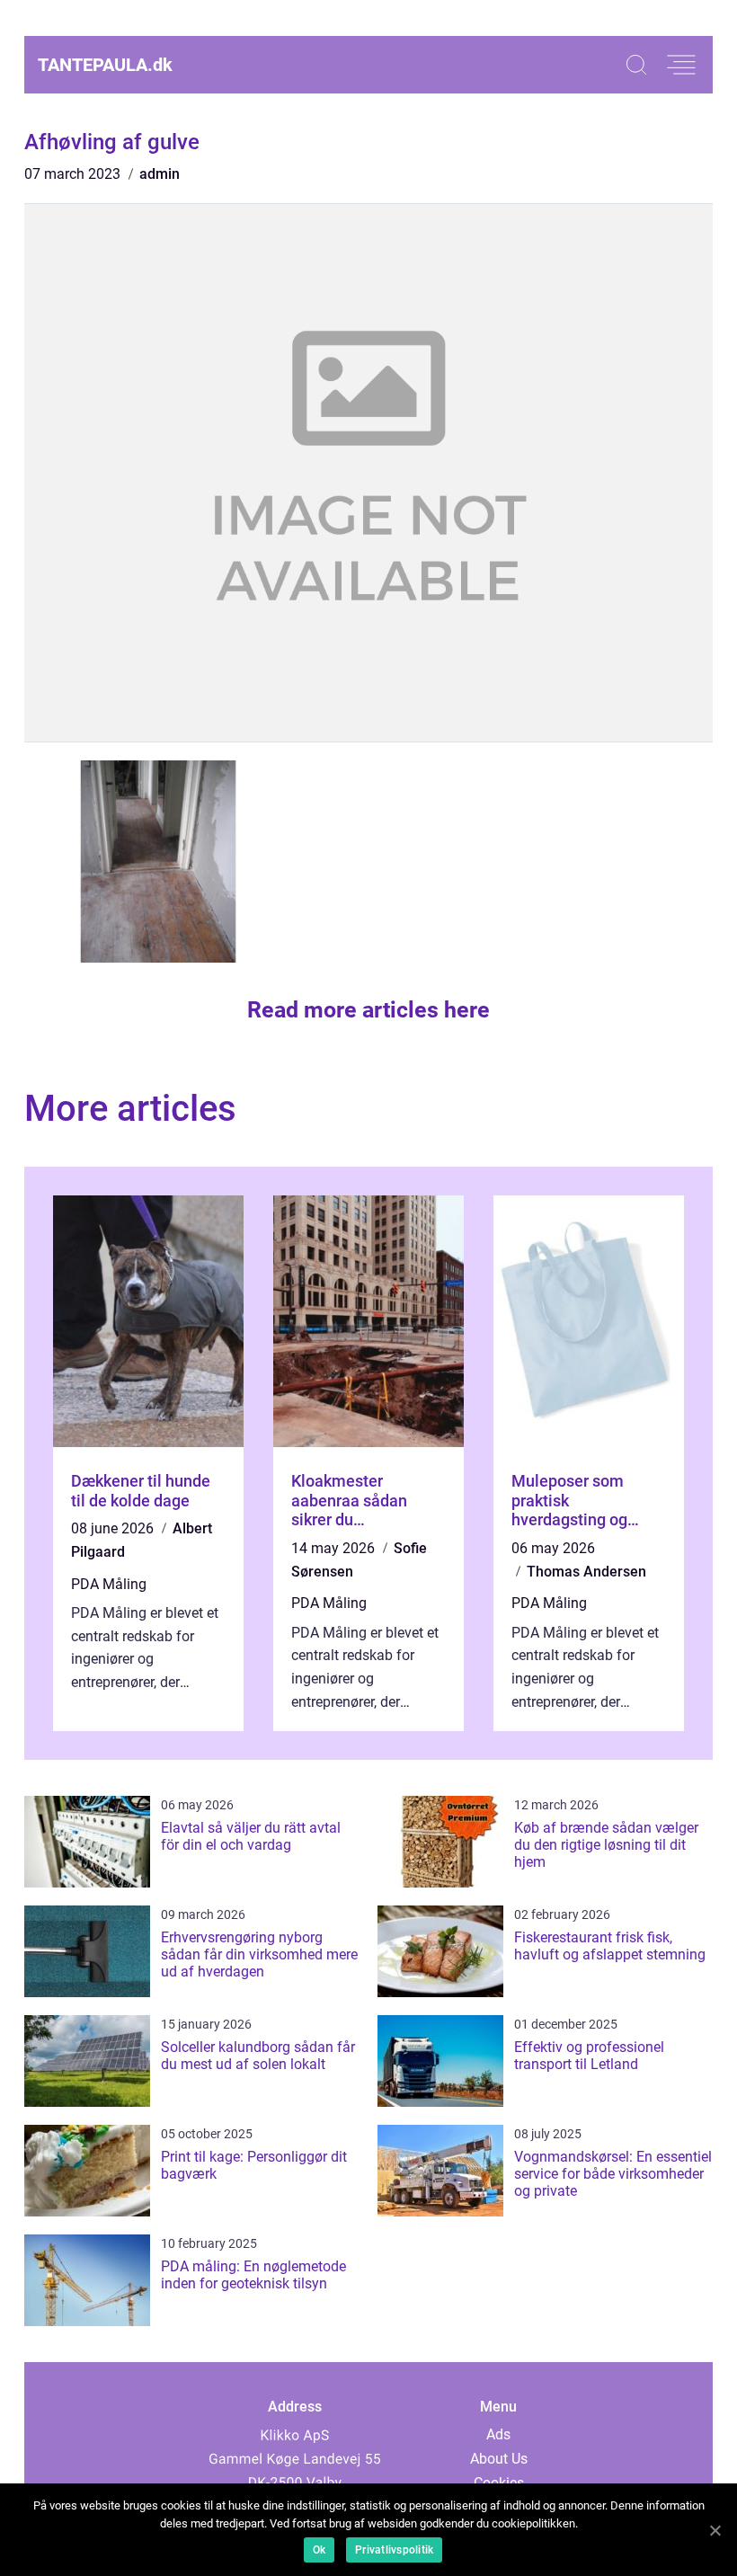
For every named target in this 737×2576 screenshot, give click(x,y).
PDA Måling (109, 1584)
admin (160, 174)
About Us (499, 2459)
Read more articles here (368, 1010)
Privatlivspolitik (394, 2550)
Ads (498, 2434)
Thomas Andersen (586, 1572)
